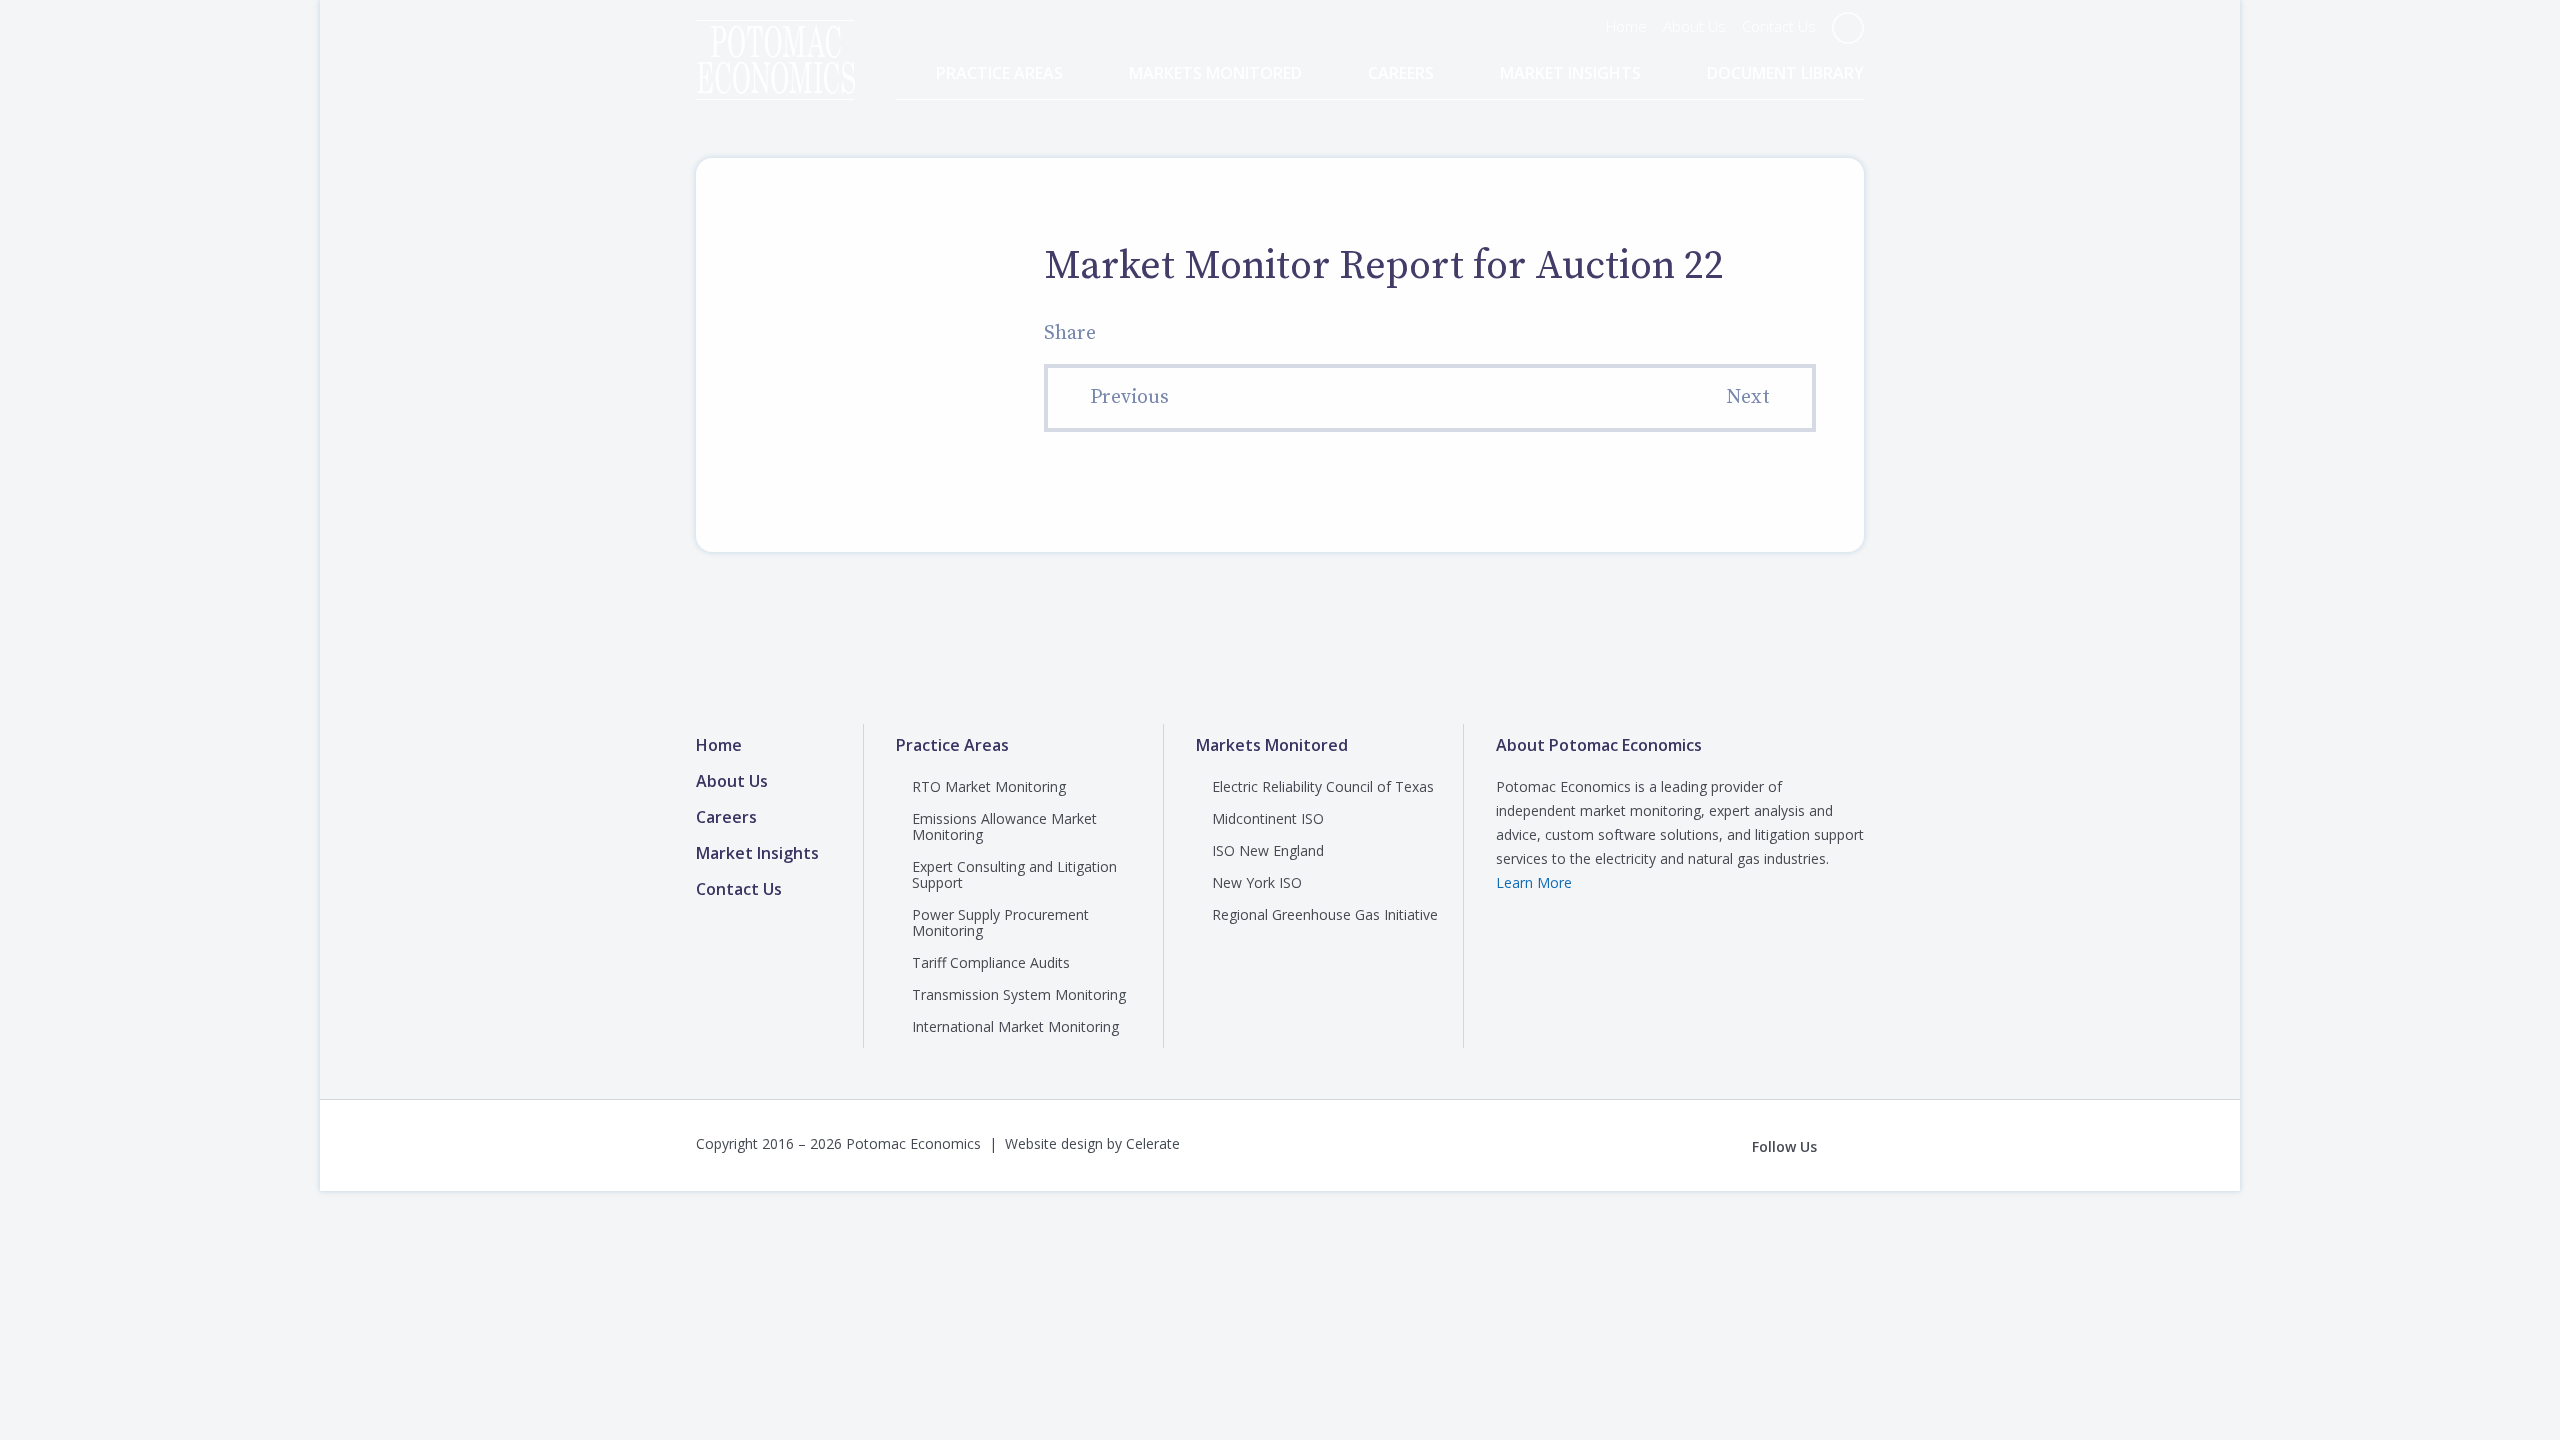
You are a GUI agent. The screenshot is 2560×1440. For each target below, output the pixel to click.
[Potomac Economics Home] (775, 42)
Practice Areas (999, 73)
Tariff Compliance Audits (991, 962)
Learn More (1534, 882)
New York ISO (1257, 882)
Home (1626, 26)
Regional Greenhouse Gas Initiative (1325, 914)
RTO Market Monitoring (989, 786)
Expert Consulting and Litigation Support (1014, 874)
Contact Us (1779, 26)
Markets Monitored (1215, 73)
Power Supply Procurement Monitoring (1000, 922)
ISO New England (1268, 850)
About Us (1694, 26)
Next (1748, 397)
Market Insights (1570, 73)
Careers (1401, 73)
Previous (1129, 397)
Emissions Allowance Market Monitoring (1004, 826)
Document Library (1785, 73)
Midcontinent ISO (1268, 818)
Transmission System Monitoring (1019, 994)
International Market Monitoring (1015, 1026)
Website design (1054, 1143)
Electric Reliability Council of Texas (1323, 786)
